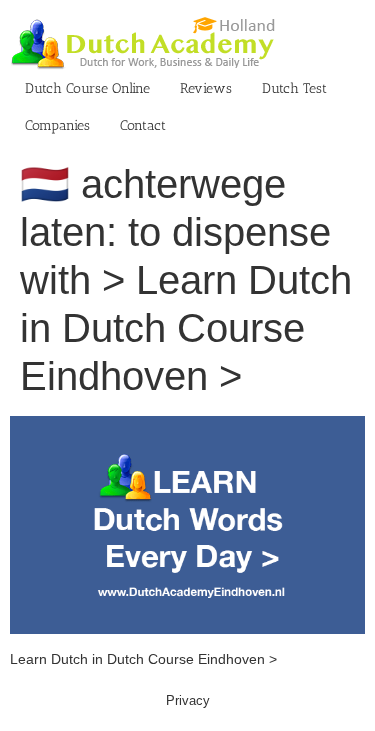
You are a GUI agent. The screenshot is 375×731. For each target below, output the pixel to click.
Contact (143, 125)
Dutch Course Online (87, 88)
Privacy (188, 700)
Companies (57, 125)
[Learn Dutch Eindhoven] (187, 426)
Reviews (206, 88)
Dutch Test (294, 88)
